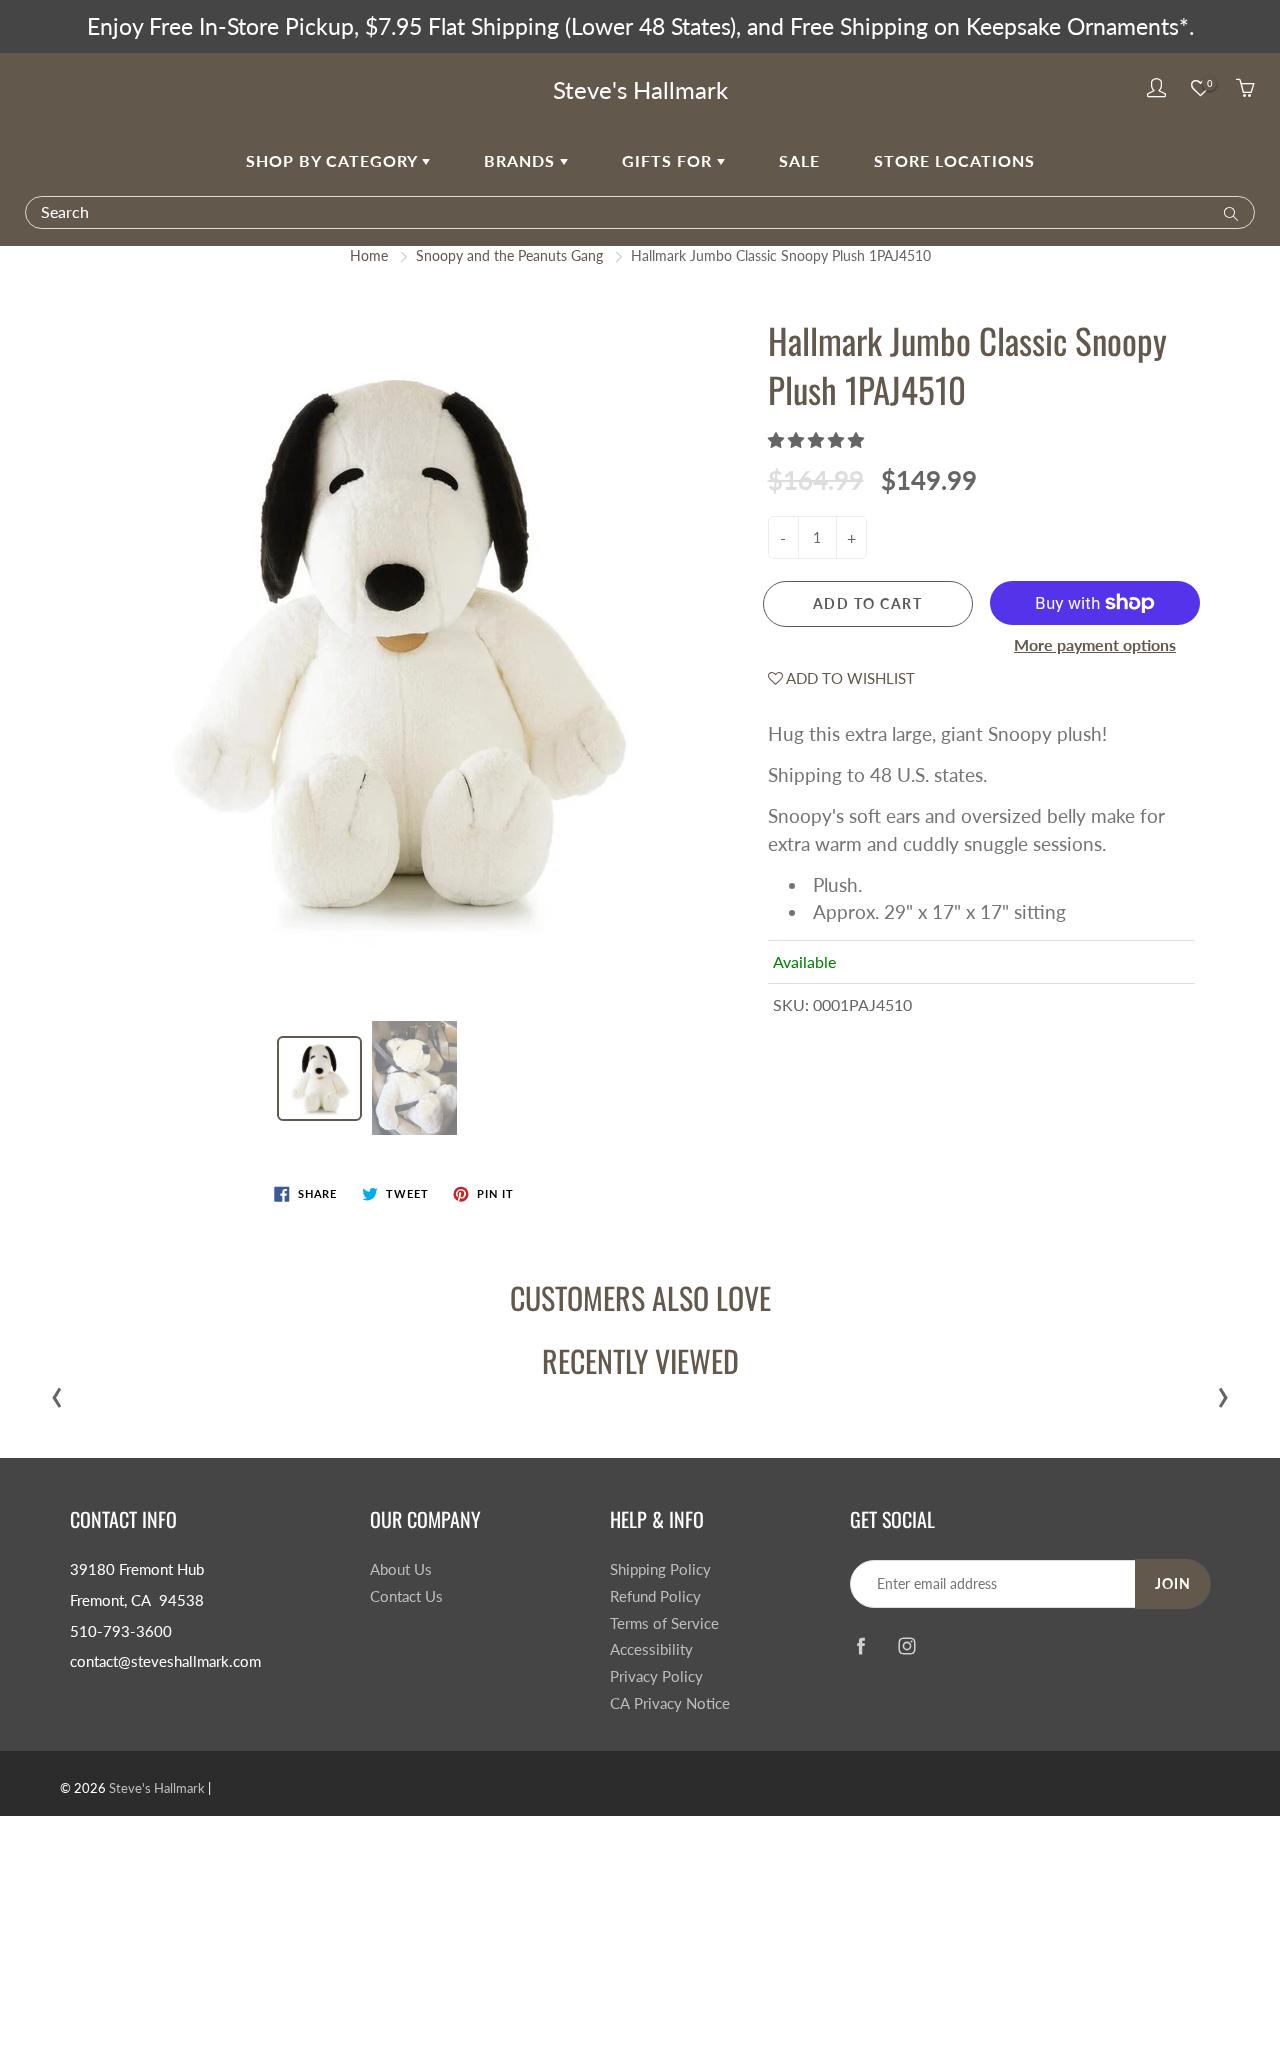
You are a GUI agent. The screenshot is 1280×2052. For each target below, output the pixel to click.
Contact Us (406, 1596)
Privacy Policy (656, 1676)
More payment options (1095, 644)
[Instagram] (906, 1645)
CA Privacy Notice (670, 1703)
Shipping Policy (660, 1569)
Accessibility (651, 1649)
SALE (799, 160)
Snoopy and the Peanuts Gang (509, 255)
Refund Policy (655, 1596)
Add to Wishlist (849, 678)
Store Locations (954, 160)
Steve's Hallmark (640, 89)
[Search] (1226, 212)
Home (369, 255)
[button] (818, 439)
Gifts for (669, 160)
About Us (401, 1569)
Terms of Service (664, 1623)
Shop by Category (334, 160)
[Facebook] (860, 1645)
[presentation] (57, 1392)
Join (1173, 1583)
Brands (522, 160)
